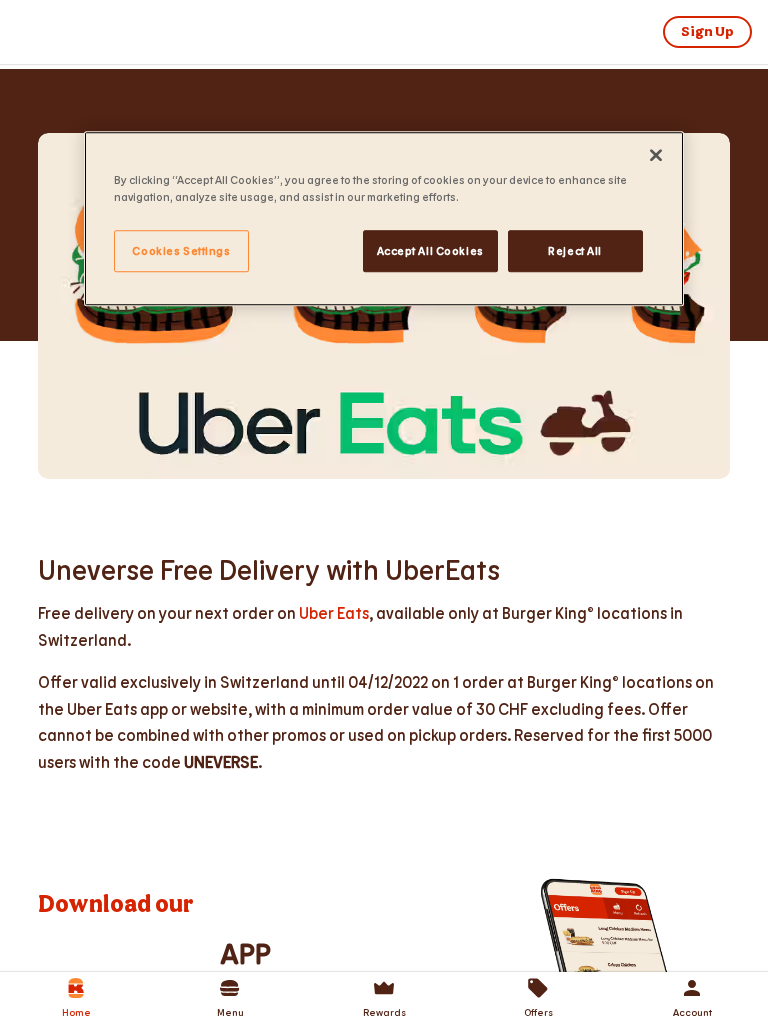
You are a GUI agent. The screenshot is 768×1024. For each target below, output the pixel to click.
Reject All (575, 250)
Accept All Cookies (430, 250)
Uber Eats (334, 612)
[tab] (76, 998)
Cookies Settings (181, 250)
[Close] (656, 155)
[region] (384, 218)
